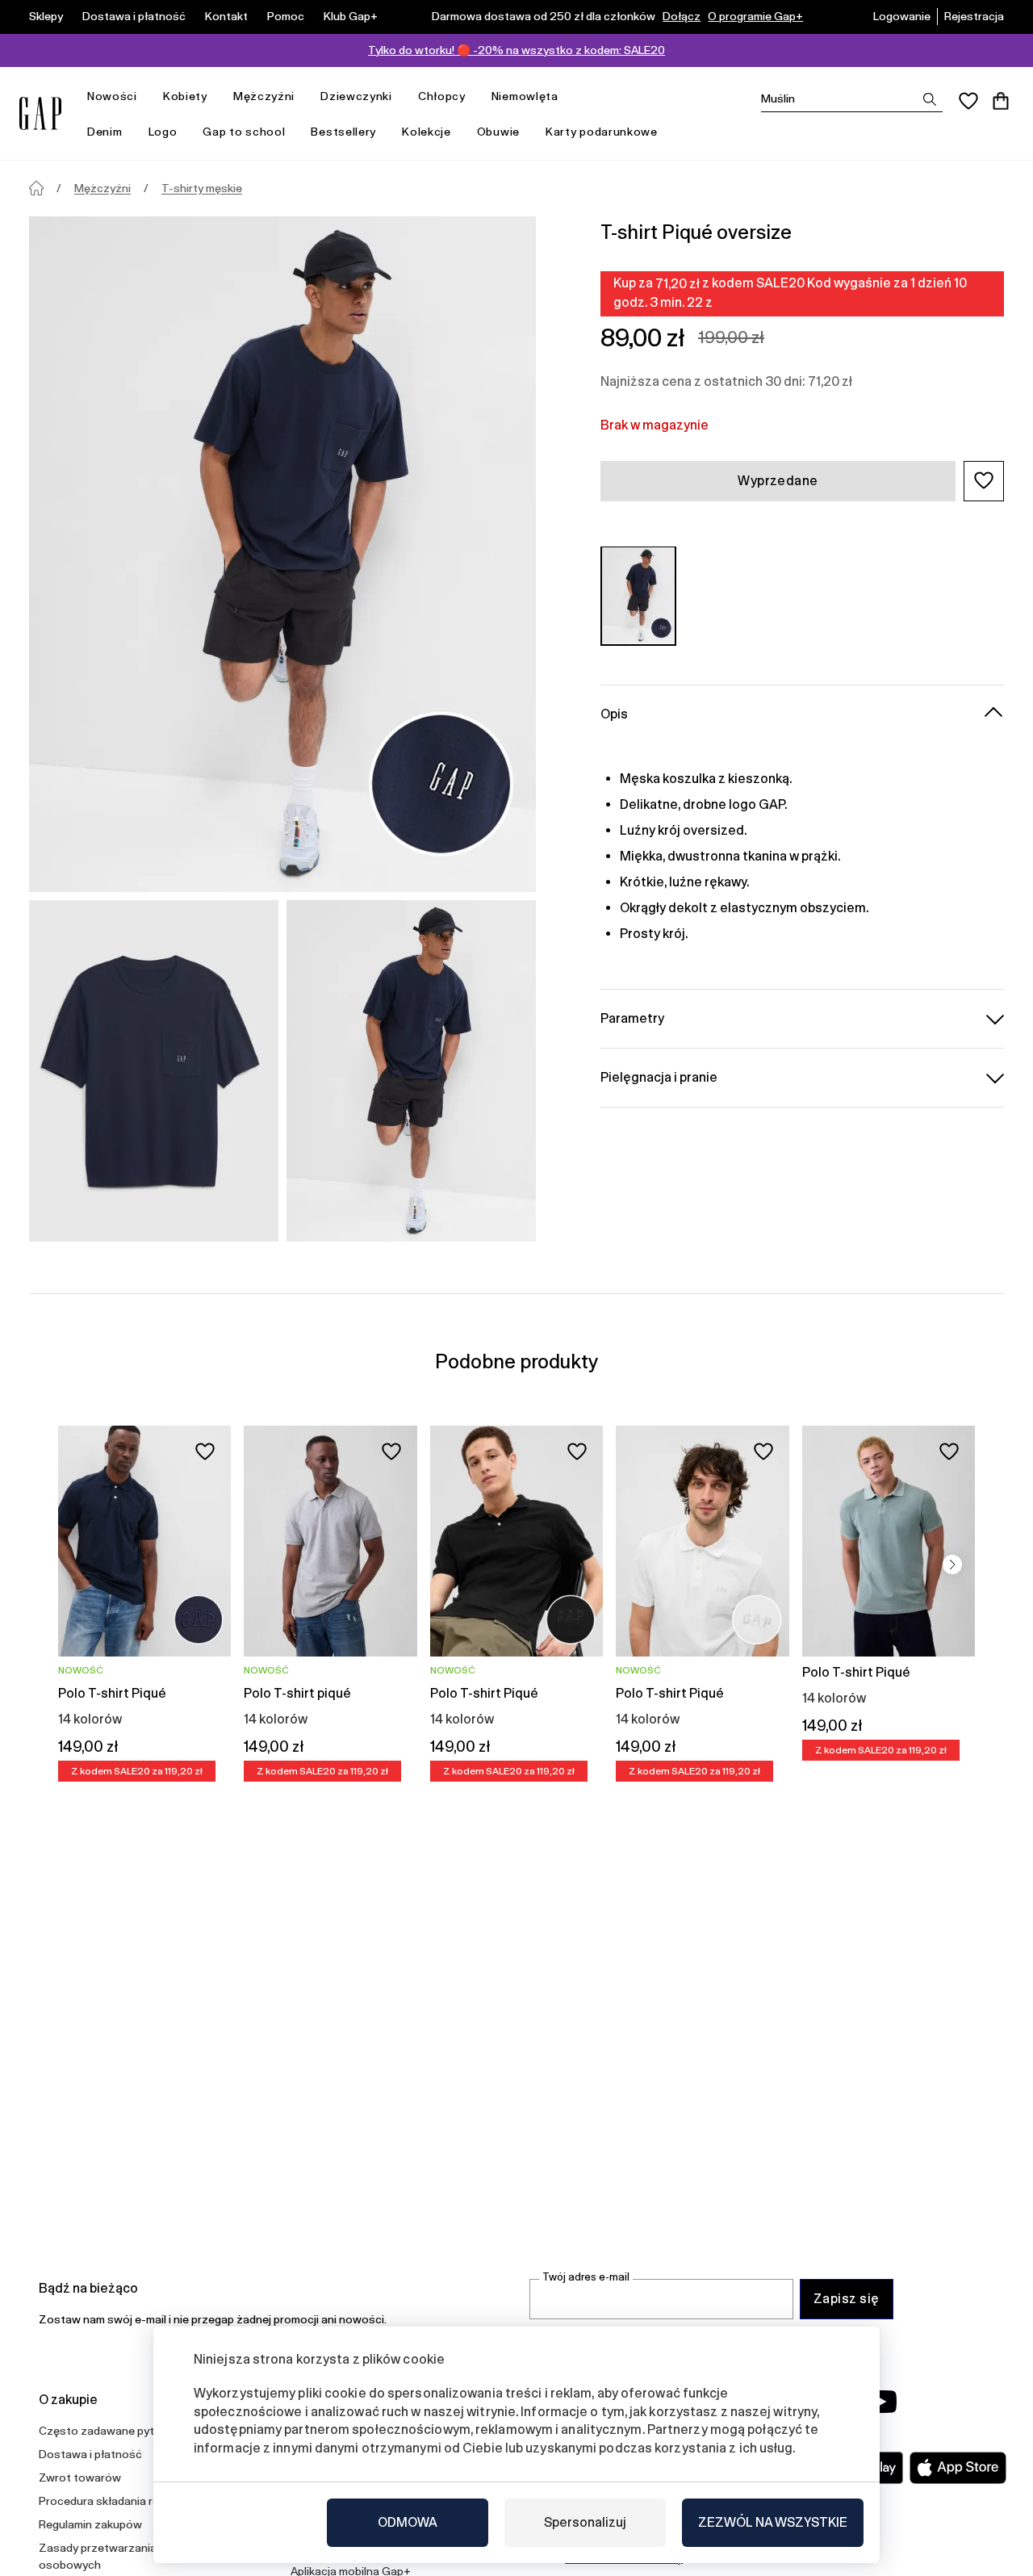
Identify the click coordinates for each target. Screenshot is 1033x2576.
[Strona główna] (36, 188)
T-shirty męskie (202, 188)
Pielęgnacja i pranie (659, 1076)
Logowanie (902, 16)
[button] (984, 480)
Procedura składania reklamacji (119, 2501)
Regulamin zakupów (90, 2524)
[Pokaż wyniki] (930, 99)
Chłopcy (442, 96)
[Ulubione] (968, 101)
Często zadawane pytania (107, 2431)
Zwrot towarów (80, 2478)
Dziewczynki (356, 96)
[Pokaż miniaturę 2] (411, 1071)
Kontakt (226, 16)
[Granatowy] (638, 595)
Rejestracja (974, 16)
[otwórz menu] (145, 96)
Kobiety (185, 96)
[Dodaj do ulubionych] (205, 1451)
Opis (614, 713)
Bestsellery (343, 132)
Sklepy (46, 16)
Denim (105, 132)
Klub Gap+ (351, 16)
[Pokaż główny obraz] (282, 554)
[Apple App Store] (958, 2468)
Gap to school (244, 132)
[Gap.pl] (40, 113)
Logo (163, 132)
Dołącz (682, 16)
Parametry (632, 1018)
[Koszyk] (1001, 101)
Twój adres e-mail (586, 2277)
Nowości (112, 96)
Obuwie (498, 132)
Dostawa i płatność (134, 16)
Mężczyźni (264, 96)
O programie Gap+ (755, 16)
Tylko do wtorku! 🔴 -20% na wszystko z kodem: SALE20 (516, 50)
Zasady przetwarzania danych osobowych (118, 2556)
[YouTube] (881, 2402)
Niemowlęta (525, 96)
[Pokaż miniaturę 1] (154, 1071)
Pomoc (286, 16)
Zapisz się (847, 2299)
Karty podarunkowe (602, 132)
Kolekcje (427, 132)
